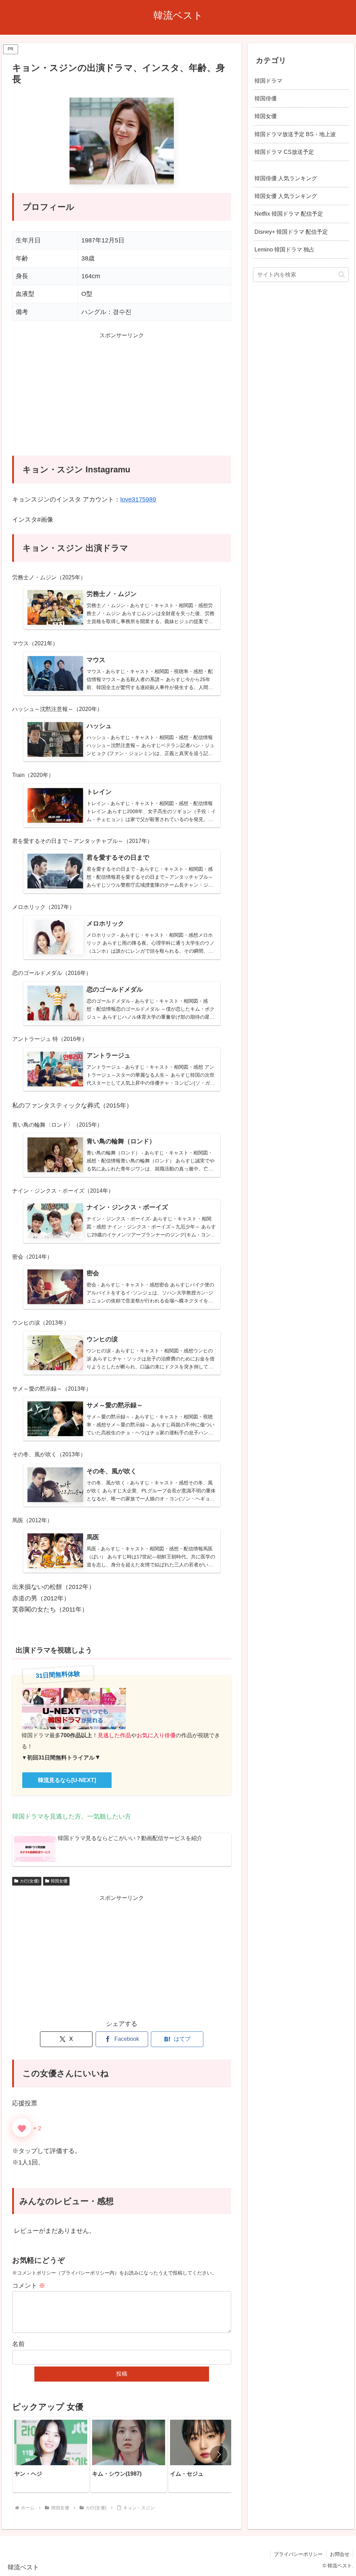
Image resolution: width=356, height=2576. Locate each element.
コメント (29, 2286)
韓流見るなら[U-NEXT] (67, 1780)
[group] (51, 2454)
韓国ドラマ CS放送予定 (284, 152)
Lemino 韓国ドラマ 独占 (285, 249)
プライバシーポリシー (298, 2554)
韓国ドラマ (268, 81)
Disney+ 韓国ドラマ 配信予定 (291, 232)
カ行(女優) (30, 1881)
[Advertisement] (122, 398)
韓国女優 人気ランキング (286, 196)
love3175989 (138, 499)
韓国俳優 (266, 98)
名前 (18, 2344)
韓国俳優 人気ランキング (286, 178)
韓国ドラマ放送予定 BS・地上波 (295, 134)
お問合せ (340, 2554)
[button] (219, 2454)
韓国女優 (59, 1881)
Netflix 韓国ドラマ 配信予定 (289, 214)
